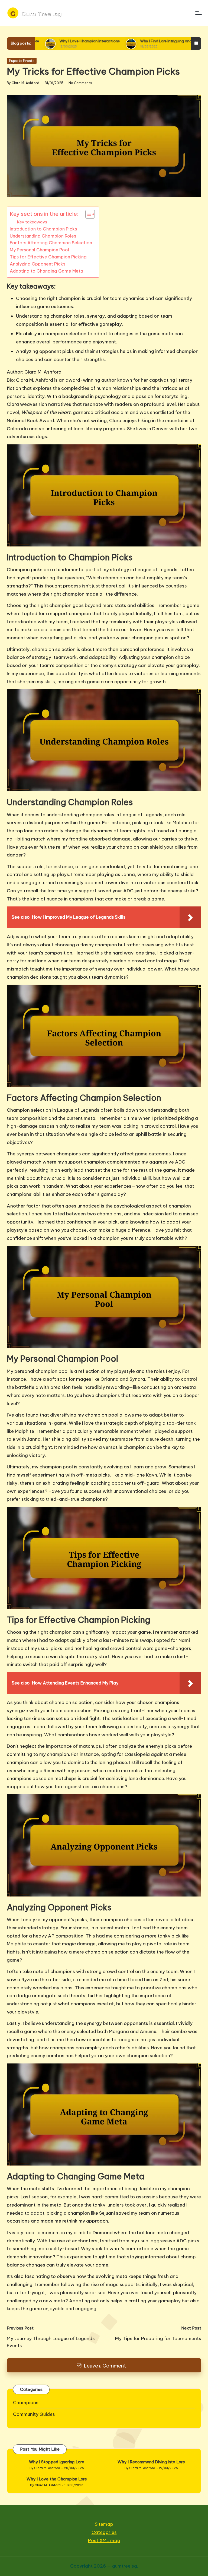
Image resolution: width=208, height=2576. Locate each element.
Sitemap (104, 2524)
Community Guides (34, 2414)
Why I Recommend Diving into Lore (151, 2462)
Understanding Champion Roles (43, 236)
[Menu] (198, 13)
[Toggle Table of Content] (87, 214)
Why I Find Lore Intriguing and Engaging (97, 41)
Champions (26, 2403)
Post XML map (104, 2540)
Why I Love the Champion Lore (57, 2479)
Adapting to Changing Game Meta (46, 271)
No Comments (80, 83)
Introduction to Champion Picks (43, 229)
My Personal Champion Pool (39, 250)
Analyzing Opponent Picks (38, 264)
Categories (104, 2532)
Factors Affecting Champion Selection (51, 243)
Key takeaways (32, 222)
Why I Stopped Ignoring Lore (57, 2462)
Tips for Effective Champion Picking (48, 257)
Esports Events (22, 61)
